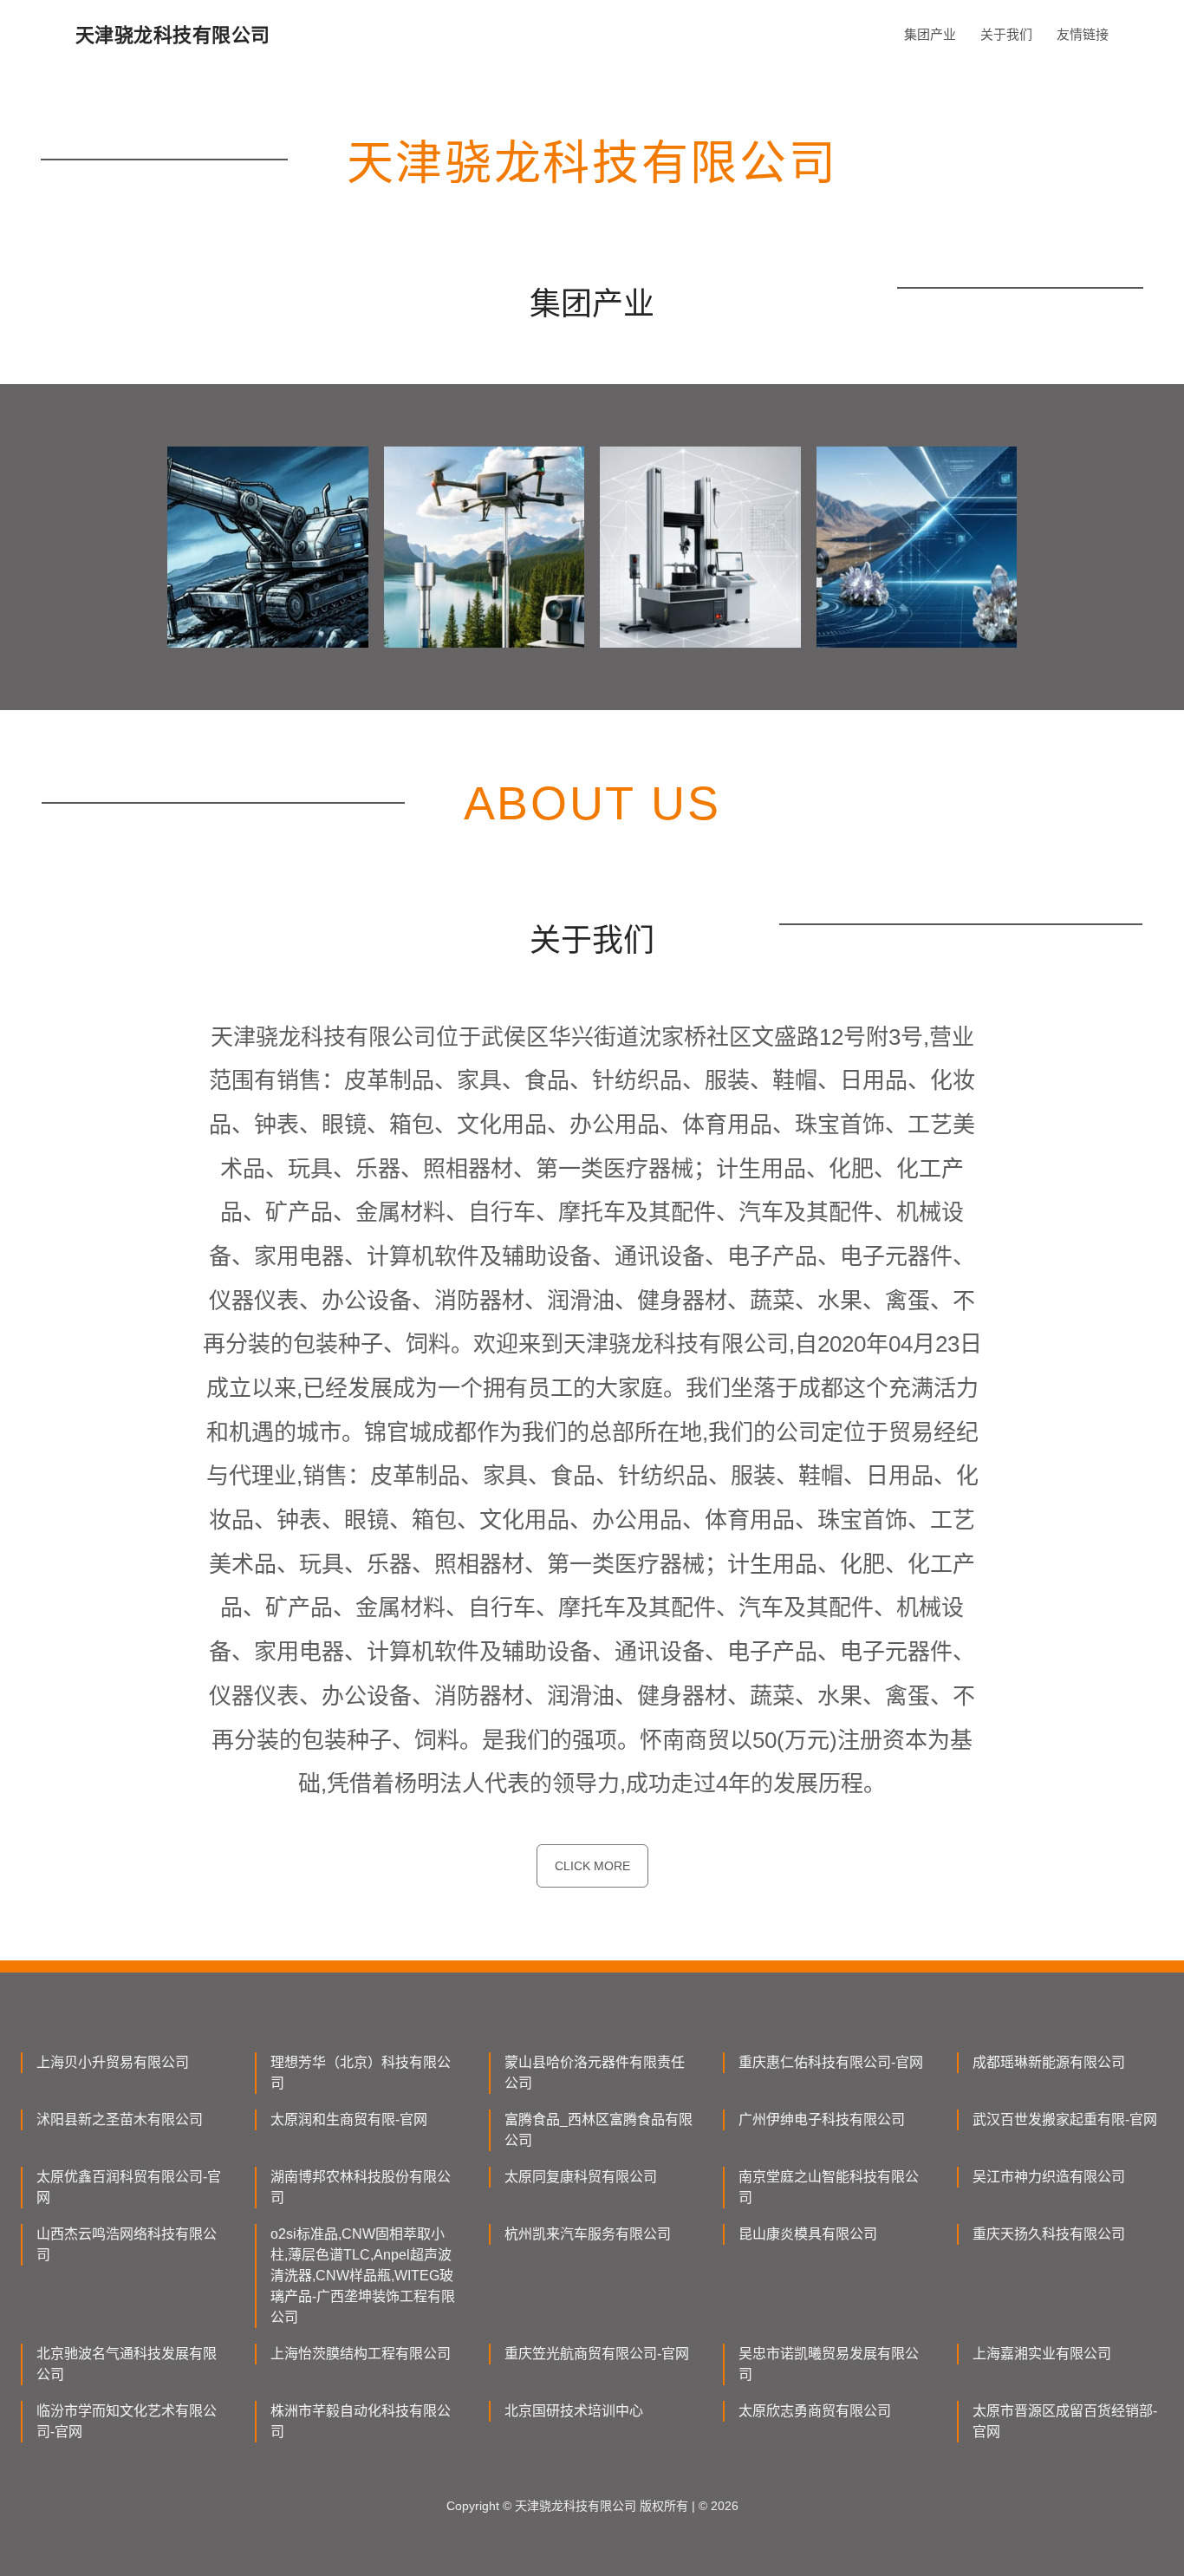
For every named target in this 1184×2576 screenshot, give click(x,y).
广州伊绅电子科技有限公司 (822, 2119)
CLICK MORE (592, 1866)
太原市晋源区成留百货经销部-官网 (1065, 2421)
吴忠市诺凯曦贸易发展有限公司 (829, 2364)
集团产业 (930, 34)
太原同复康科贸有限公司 (581, 2177)
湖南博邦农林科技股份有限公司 (361, 2187)
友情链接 (1083, 34)
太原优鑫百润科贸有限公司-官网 (129, 2187)
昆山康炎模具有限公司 (808, 2234)
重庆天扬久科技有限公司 (1049, 2234)
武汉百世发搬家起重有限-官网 (1065, 2119)
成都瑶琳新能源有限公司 (1049, 2062)
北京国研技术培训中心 (574, 2411)
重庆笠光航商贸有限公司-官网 (597, 2354)
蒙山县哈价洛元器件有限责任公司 (595, 2073)
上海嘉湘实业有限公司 (1042, 2354)
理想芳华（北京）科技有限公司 (361, 2073)
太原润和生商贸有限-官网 (349, 2119)
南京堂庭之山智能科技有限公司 (829, 2187)
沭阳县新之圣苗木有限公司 (120, 2119)
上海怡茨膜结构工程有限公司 (361, 2354)
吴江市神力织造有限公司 (1049, 2177)
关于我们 (1006, 34)
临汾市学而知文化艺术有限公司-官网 (127, 2421)
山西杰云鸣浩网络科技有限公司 (127, 2244)
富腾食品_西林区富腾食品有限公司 (599, 2130)
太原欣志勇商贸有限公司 (815, 2411)
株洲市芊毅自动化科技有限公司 (361, 2421)
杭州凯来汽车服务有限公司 (588, 2234)
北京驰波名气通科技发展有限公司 (127, 2364)
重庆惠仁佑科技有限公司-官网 (831, 2062)
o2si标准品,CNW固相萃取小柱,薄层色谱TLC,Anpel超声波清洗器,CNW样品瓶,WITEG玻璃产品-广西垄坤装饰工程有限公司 (363, 2276)
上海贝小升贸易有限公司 (113, 2062)
